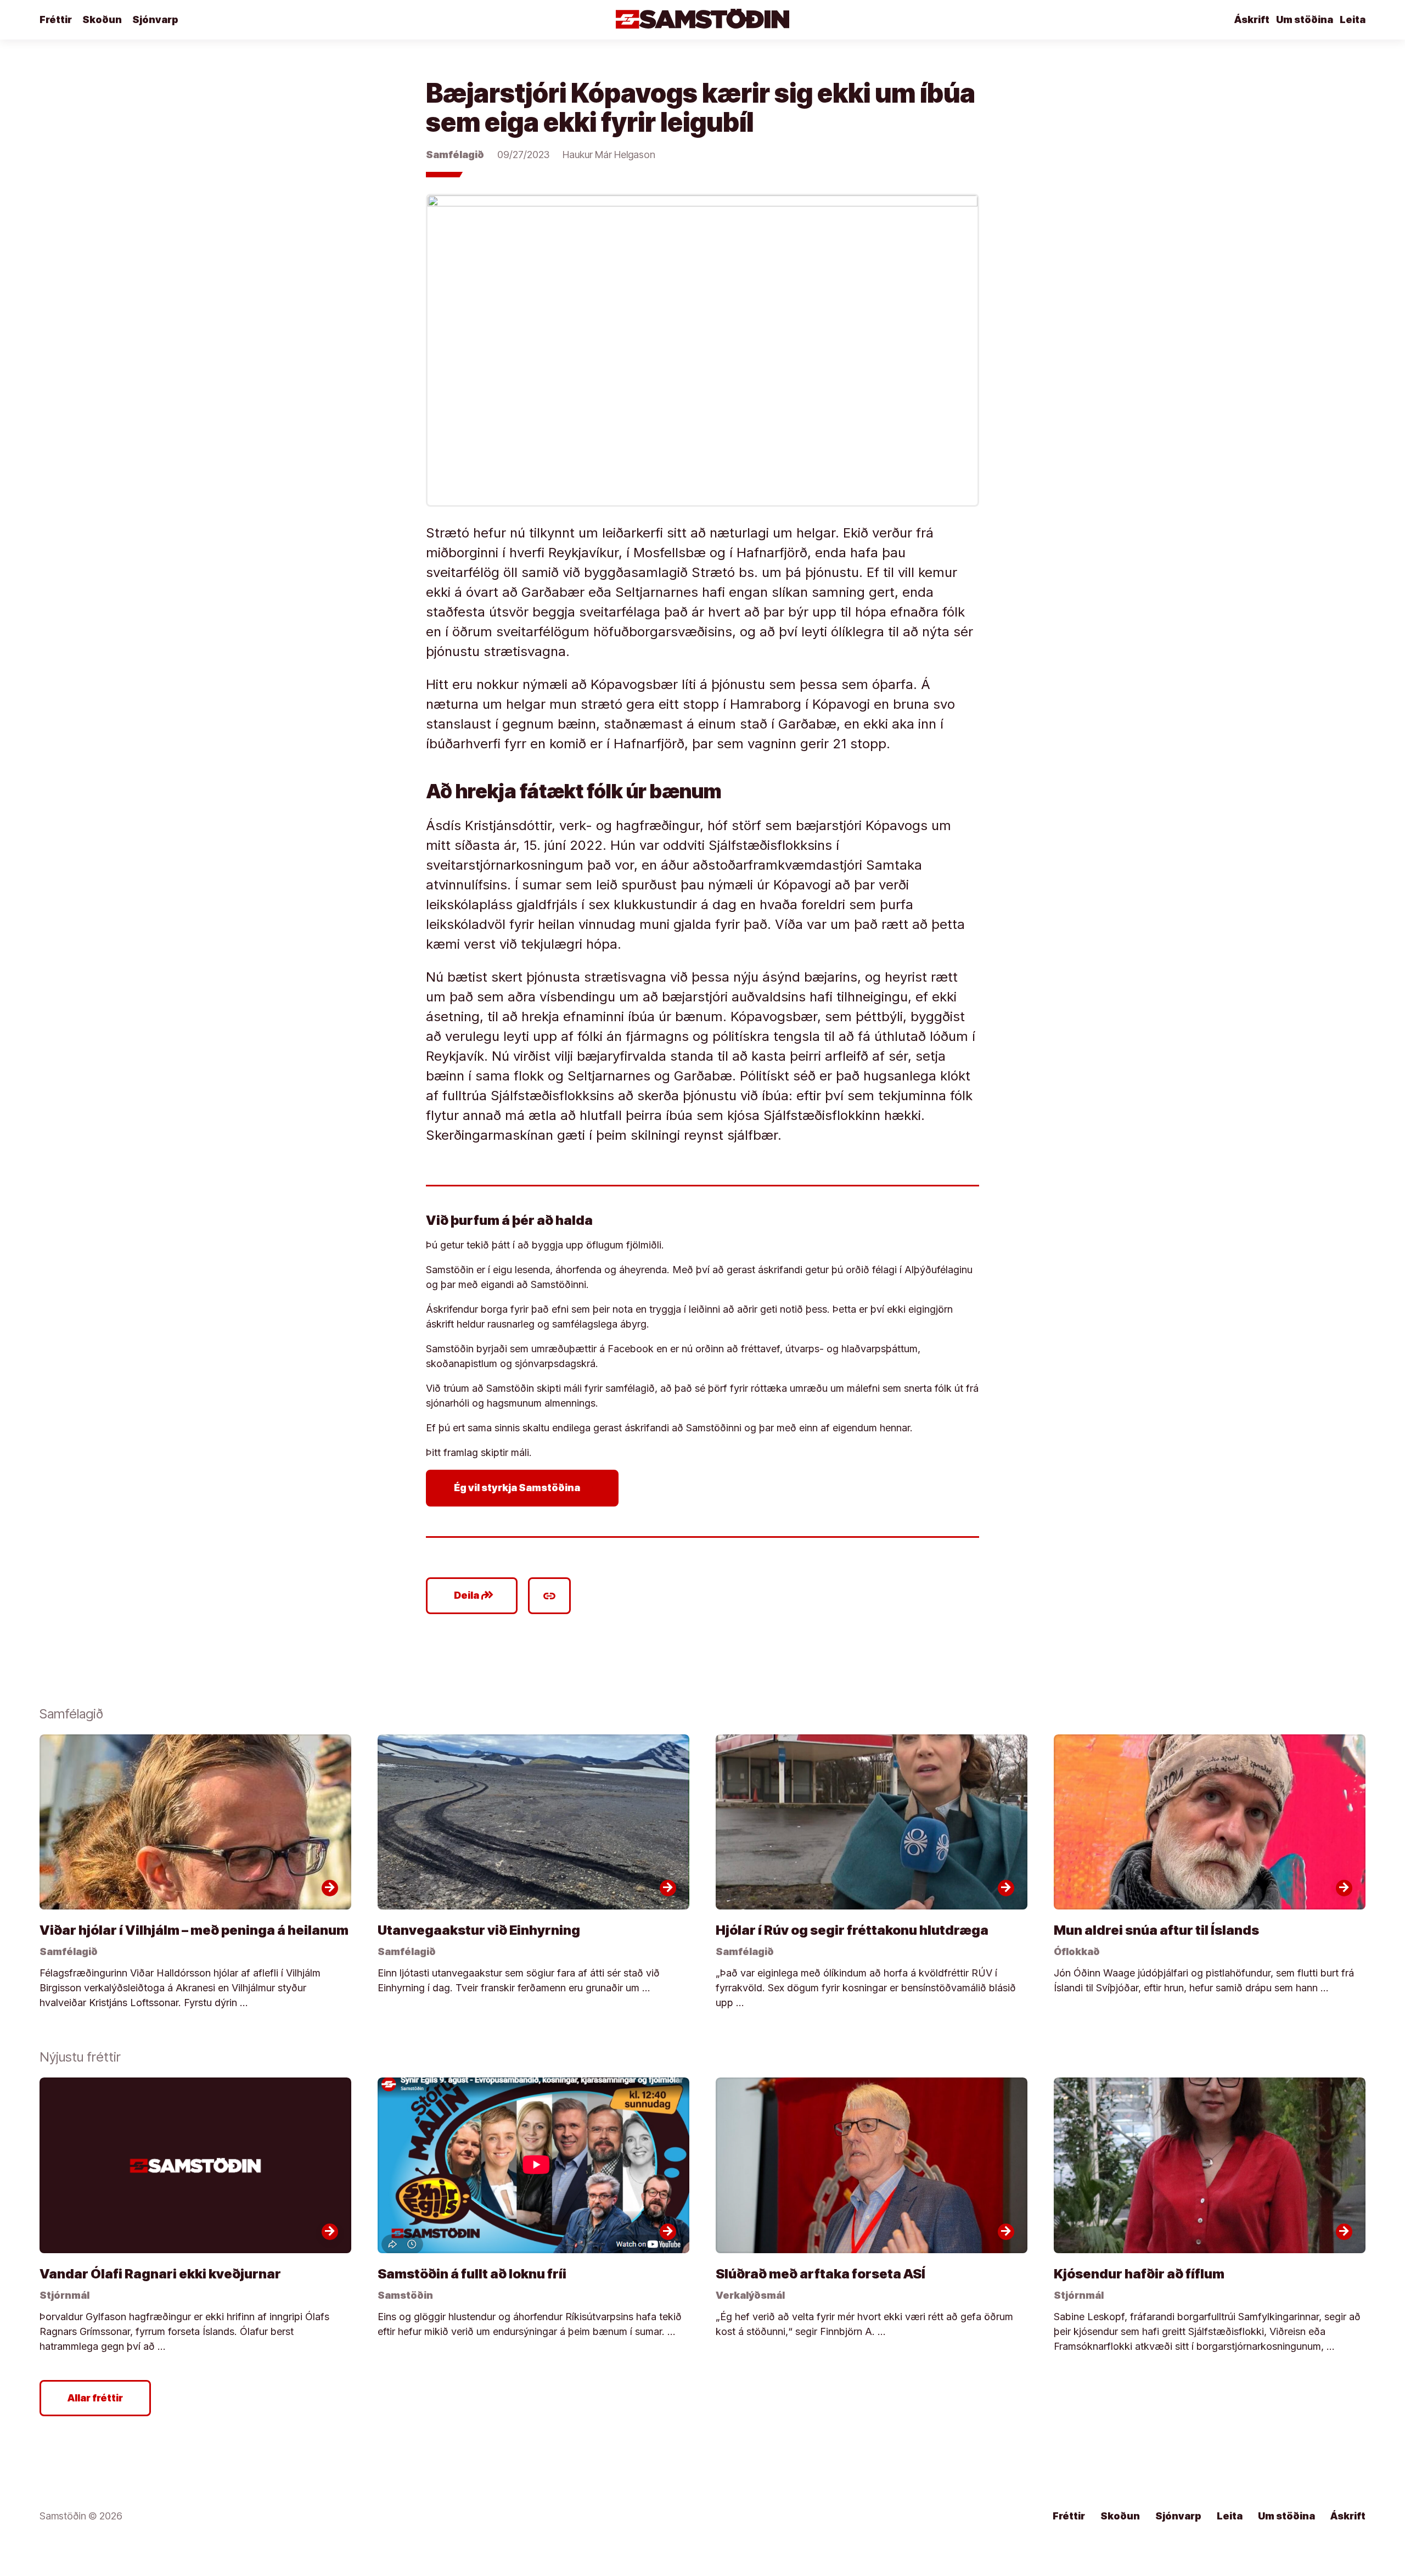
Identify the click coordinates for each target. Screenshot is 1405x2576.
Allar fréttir (95, 2398)
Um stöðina (1305, 19)
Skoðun (102, 19)
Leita (1353, 19)
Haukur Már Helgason (609, 155)
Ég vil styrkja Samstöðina (524, 1488)
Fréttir (56, 19)
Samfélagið (455, 155)
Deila (474, 1595)
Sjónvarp (155, 19)
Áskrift (1252, 19)
